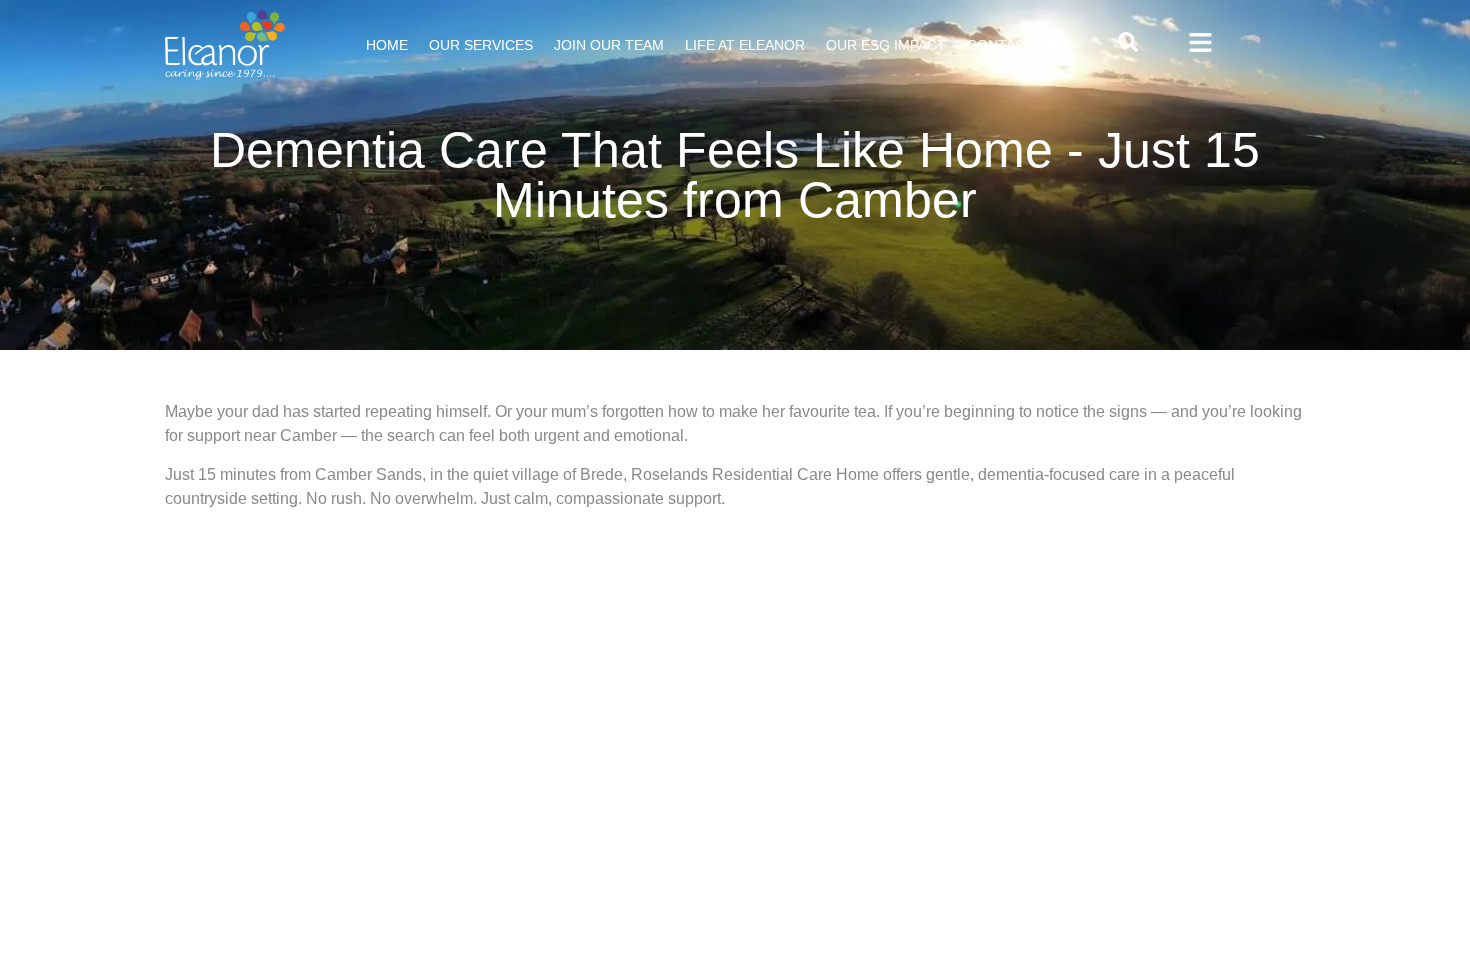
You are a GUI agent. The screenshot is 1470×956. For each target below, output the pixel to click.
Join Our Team (609, 45)
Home (387, 45)
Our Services (481, 45)
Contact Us (1012, 45)
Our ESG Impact (886, 45)
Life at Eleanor (745, 45)
